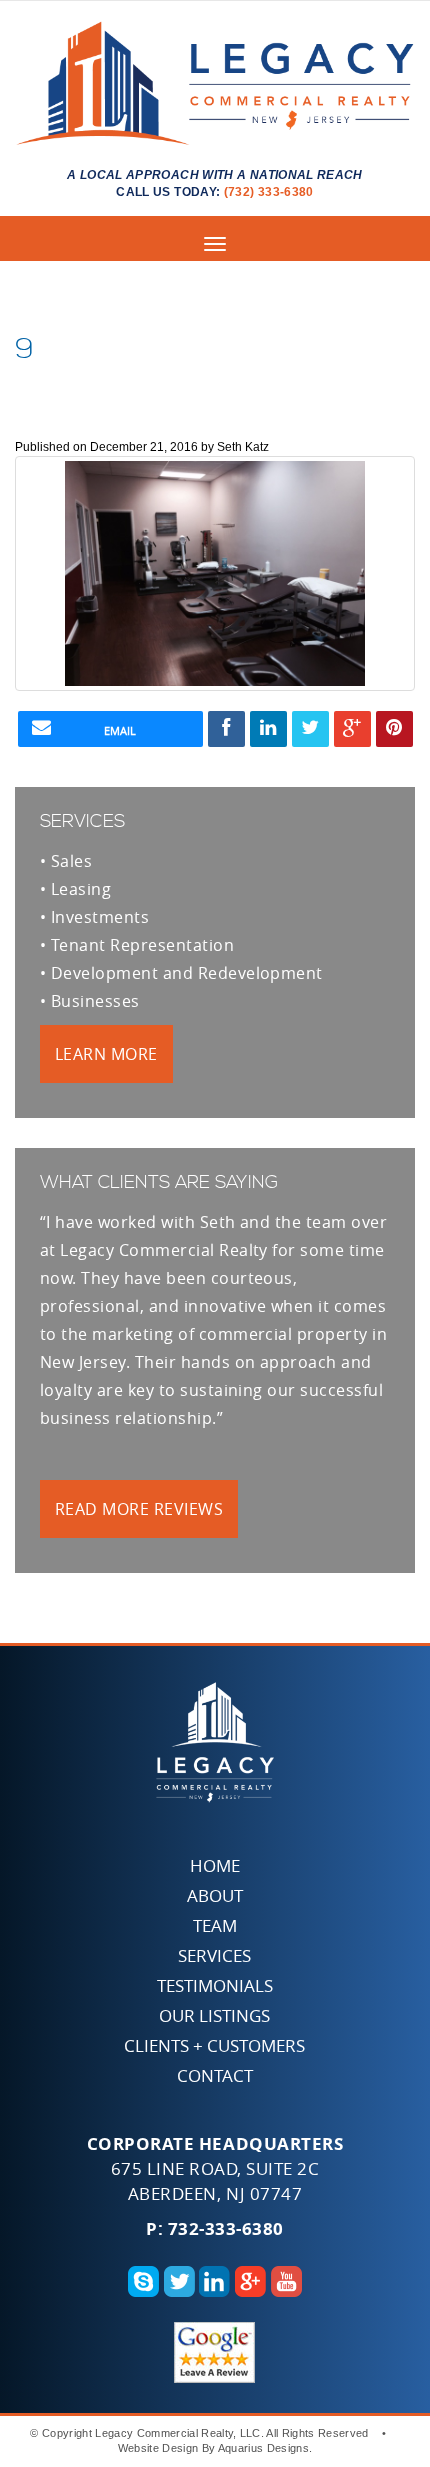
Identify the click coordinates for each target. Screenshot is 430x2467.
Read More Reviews (139, 1509)
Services (214, 1955)
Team (215, 1925)
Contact (215, 2075)
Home (215, 1865)
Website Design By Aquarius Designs (213, 2448)
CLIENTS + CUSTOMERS (214, 2045)
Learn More (106, 1054)
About (215, 1895)
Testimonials (215, 1985)
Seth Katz (243, 447)
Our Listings (214, 2015)
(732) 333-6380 (269, 192)
